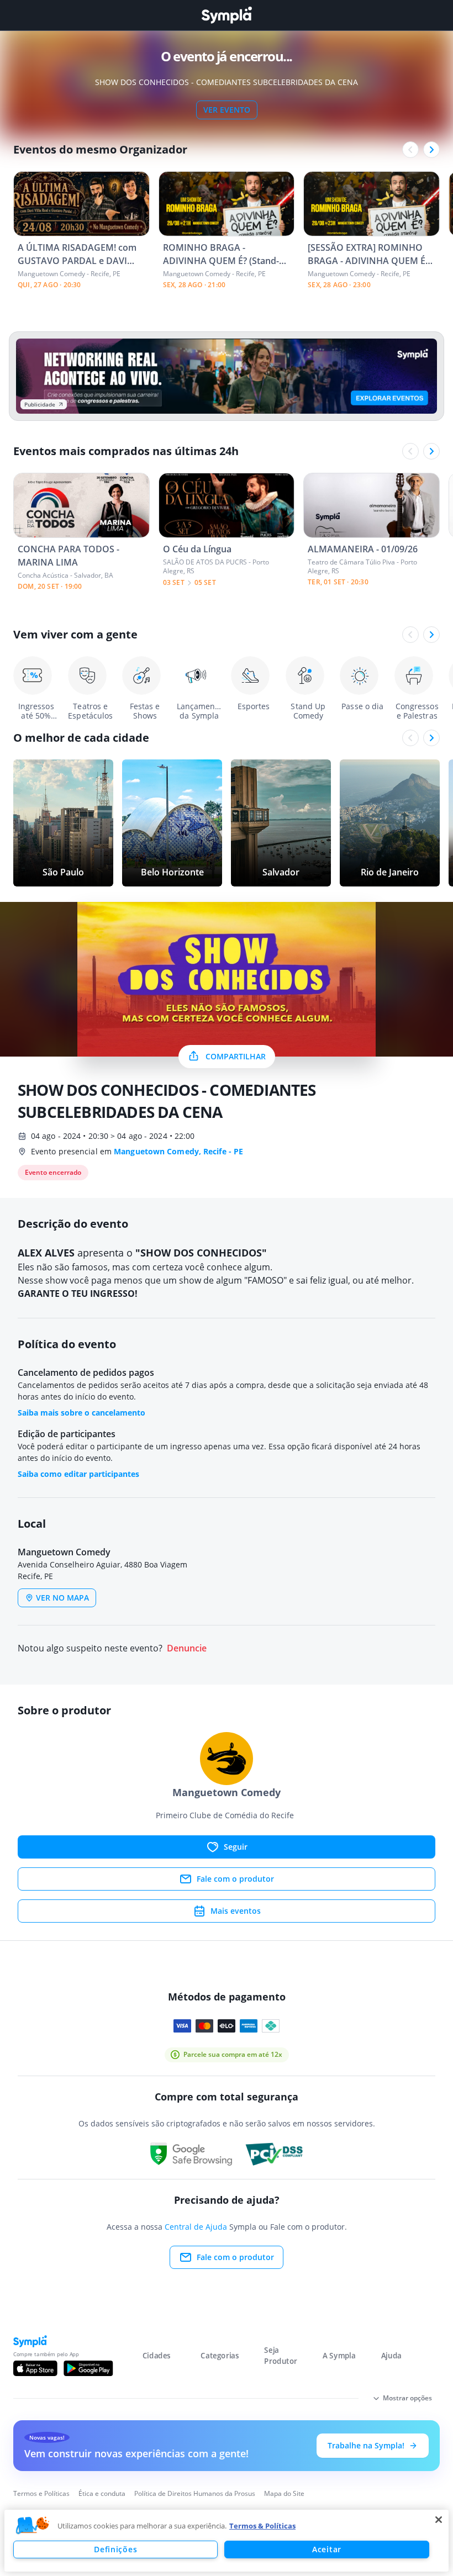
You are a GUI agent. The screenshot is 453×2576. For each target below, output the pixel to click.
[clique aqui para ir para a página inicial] (227, 15)
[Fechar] (439, 2520)
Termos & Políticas (262, 2526)
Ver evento (227, 110)
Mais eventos (236, 1911)
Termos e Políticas (41, 2493)
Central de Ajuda (196, 2227)
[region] (227, 2541)
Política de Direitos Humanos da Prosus (195, 2493)
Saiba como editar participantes (78, 1474)
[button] (33, 2526)
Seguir (236, 1847)
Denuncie (187, 1648)
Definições (115, 2549)
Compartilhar (236, 1056)
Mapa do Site (284, 2493)
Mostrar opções (407, 2398)
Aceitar (327, 2549)
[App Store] (35, 2368)
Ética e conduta (102, 2493)
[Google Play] (88, 2368)
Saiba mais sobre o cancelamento (81, 1413)
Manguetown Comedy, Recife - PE (178, 1151)
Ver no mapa (62, 1598)
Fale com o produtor (235, 1879)
